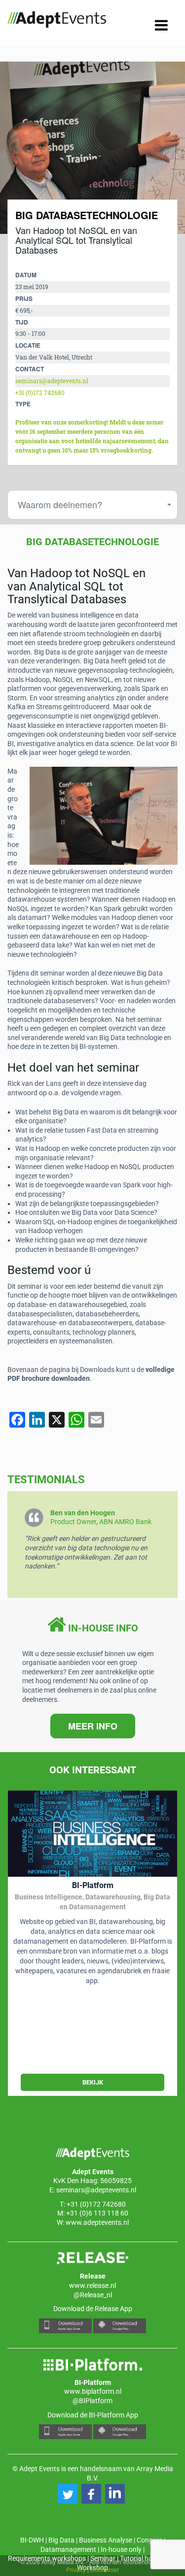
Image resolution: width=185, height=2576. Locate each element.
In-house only (121, 2549)
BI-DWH (32, 2540)
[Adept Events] (57, 21)
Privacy (76, 2569)
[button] (68, 2494)
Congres (149, 2540)
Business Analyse (106, 2540)
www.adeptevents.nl (97, 2222)
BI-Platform (93, 1885)
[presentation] (25, 148)
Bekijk (93, 2082)
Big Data (61, 2540)
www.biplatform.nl (93, 2391)
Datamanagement (68, 2549)
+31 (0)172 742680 (40, 393)
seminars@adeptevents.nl (52, 381)
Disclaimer (105, 2569)
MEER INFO (93, 1726)
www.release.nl (92, 2285)
